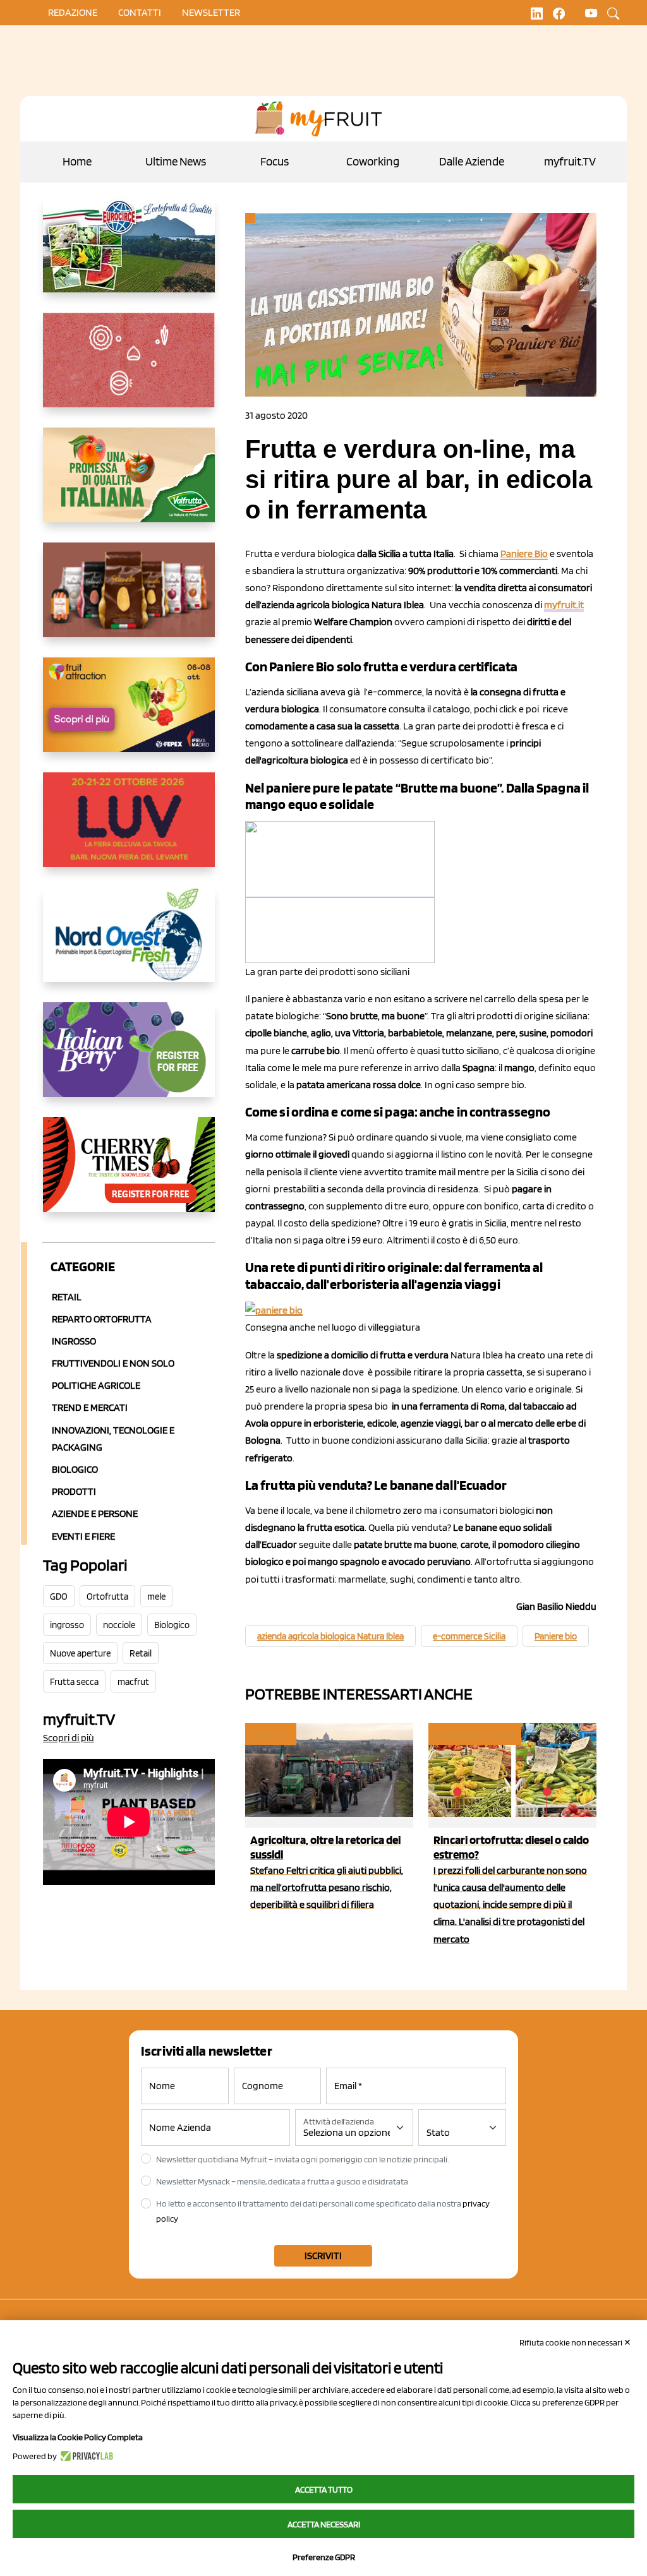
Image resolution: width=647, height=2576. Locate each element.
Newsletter (211, 12)
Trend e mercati (90, 1407)
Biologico (75, 1469)
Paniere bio (556, 1636)
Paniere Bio (524, 554)
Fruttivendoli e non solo (113, 1363)
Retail (67, 1297)
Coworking (373, 161)
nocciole (119, 1625)
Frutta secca (74, 1682)
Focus (275, 161)
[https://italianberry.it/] (129, 1060)
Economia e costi (474, 1734)
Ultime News (176, 161)
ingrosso (67, 1625)
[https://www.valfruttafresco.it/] (129, 485)
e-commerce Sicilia (469, 1636)
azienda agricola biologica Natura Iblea (330, 1636)
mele (156, 1597)
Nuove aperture (80, 1653)
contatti (140, 12)
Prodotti (74, 1491)
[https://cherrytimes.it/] (129, 1175)
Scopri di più (69, 1738)
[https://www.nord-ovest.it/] (129, 945)
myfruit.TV (570, 161)
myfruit (270, 1734)
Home (77, 161)
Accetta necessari (324, 2524)
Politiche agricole (96, 1385)
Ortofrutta (107, 1597)
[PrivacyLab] (85, 2456)
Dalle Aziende (472, 161)
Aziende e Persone (95, 1513)
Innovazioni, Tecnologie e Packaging (113, 1439)
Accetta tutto (324, 2489)
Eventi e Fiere (83, 1536)
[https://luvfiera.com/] (129, 830)
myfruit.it (564, 605)
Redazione (73, 12)
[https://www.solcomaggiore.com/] (129, 370)
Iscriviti (323, 2255)
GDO (59, 1597)
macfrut (133, 1682)
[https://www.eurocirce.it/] (129, 255)
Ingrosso (74, 1341)
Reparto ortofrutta (102, 1319)
